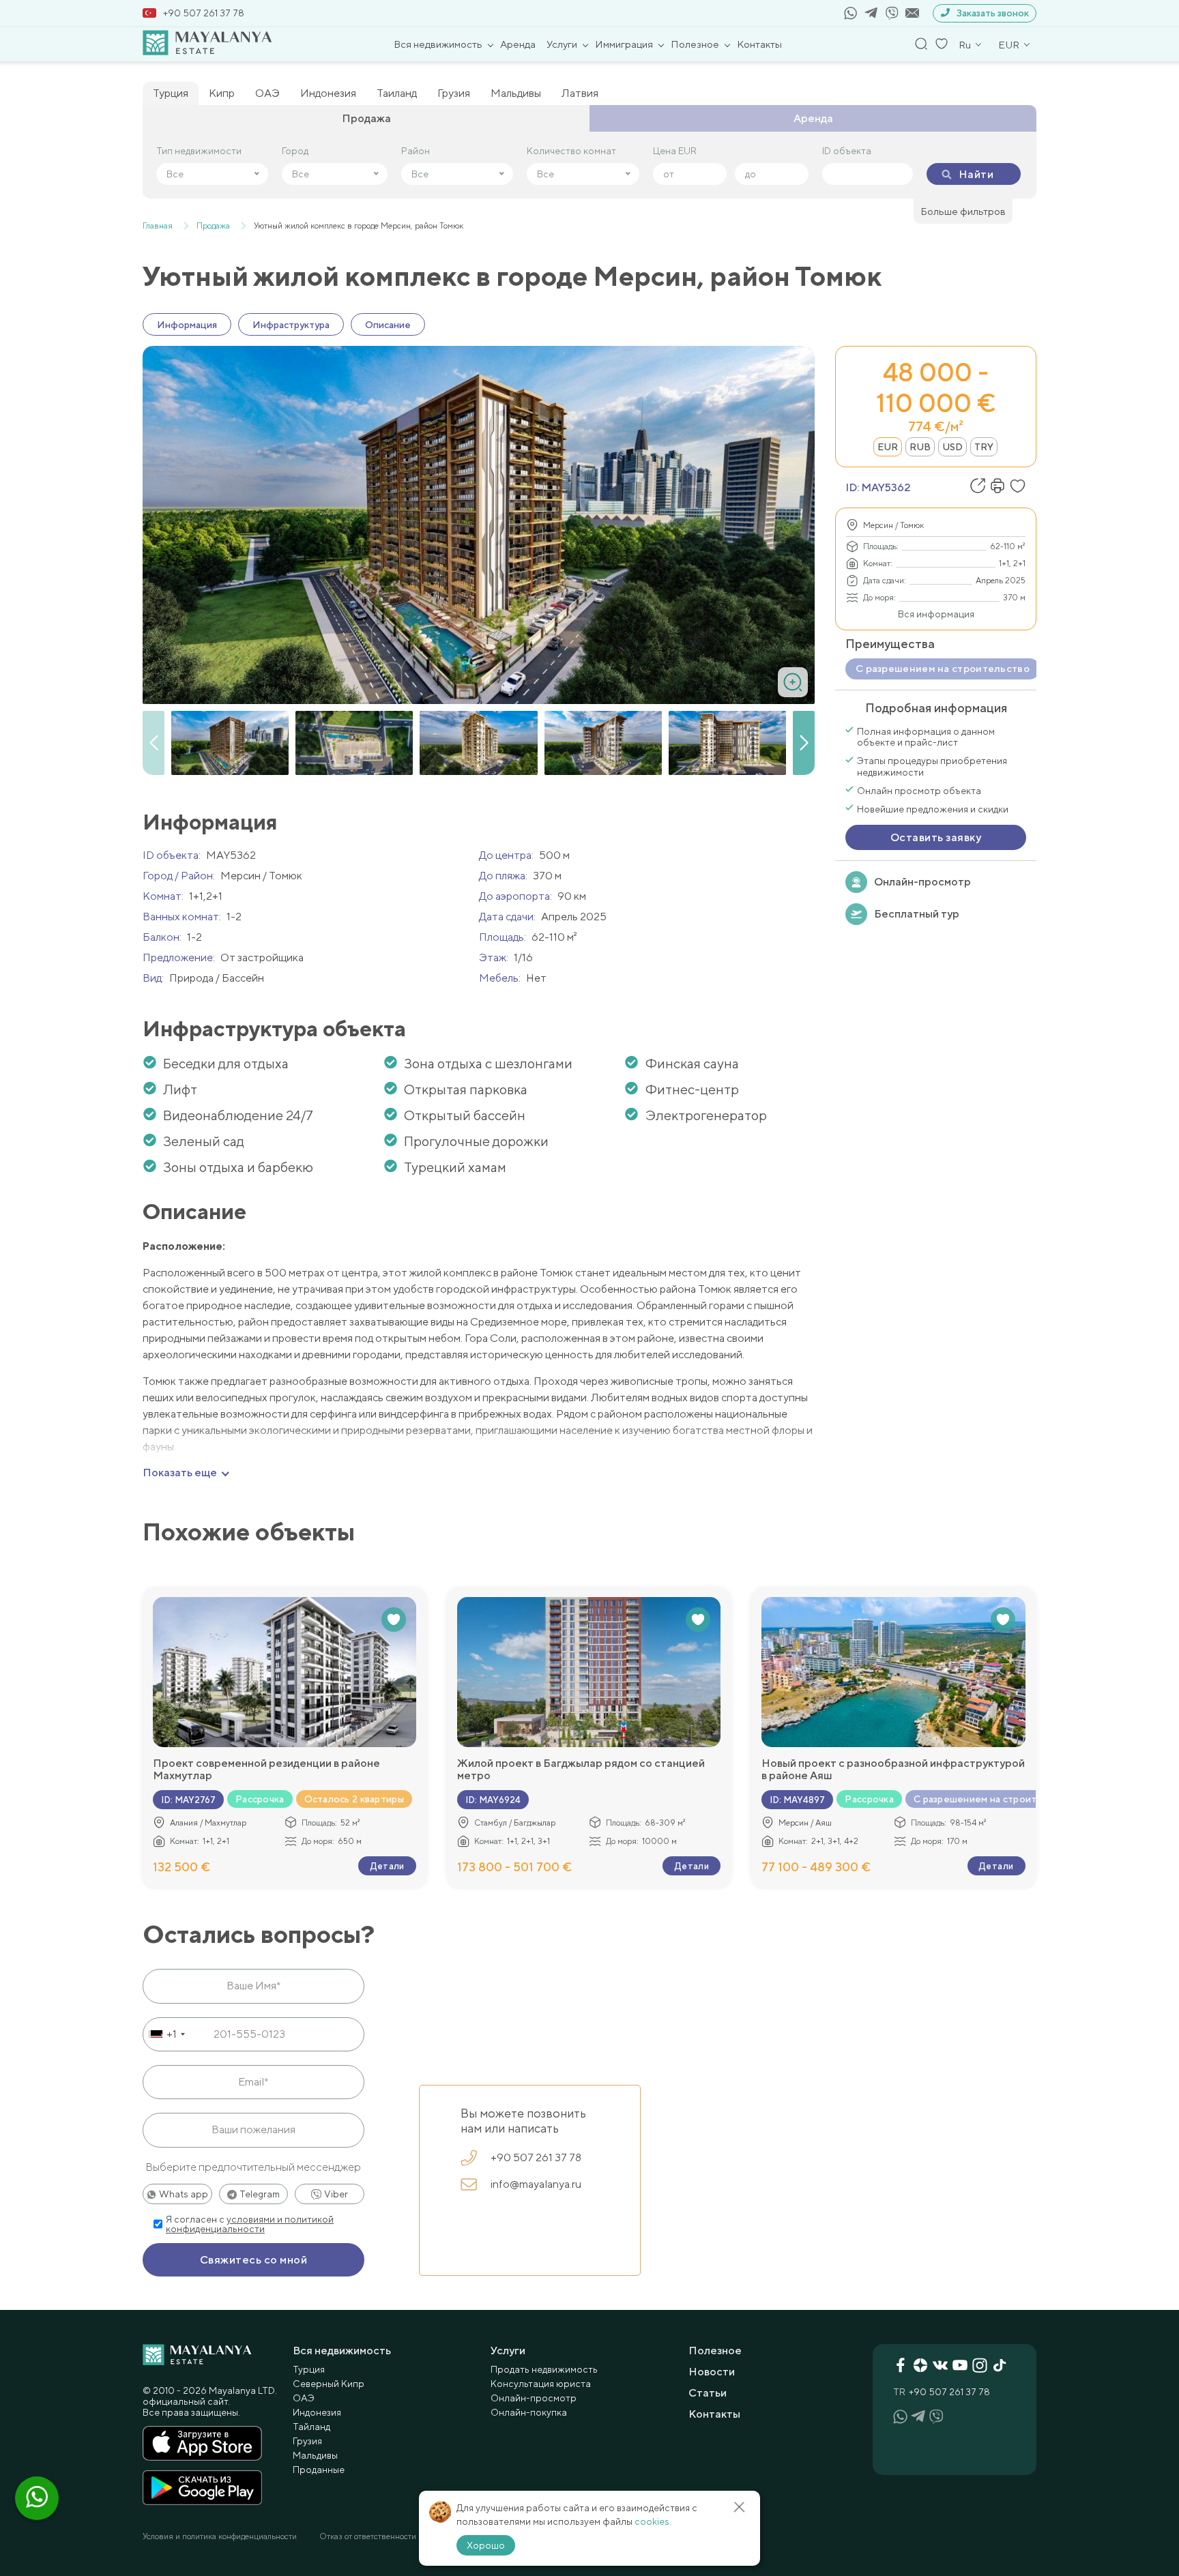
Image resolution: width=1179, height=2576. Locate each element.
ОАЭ (267, 93)
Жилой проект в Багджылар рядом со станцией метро (581, 1770)
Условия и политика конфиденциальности (220, 2536)
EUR (888, 447)
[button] (804, 743)
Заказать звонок (993, 13)
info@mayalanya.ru (536, 2184)
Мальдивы (516, 93)
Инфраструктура (291, 325)
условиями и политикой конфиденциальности (250, 2224)
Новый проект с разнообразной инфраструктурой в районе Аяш (893, 1770)
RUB (920, 447)
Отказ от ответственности (368, 2536)
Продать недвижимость (544, 2369)
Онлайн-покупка (529, 2412)
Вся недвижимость (438, 44)
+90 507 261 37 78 (204, 13)
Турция (171, 93)
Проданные (319, 2470)
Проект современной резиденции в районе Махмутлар (266, 1770)
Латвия (580, 93)
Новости (712, 2372)
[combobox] (166, 2034)
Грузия (454, 93)
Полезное (695, 44)
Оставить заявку (936, 837)
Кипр (222, 93)
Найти (976, 174)
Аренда (518, 44)
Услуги (562, 44)
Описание (388, 325)
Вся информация (936, 614)
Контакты (759, 44)
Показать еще (180, 1473)
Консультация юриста (541, 2384)
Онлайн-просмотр (922, 882)
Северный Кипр (329, 2384)
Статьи (708, 2393)
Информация (187, 325)
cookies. (653, 2521)
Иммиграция (624, 44)
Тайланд (311, 2427)
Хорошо (486, 2545)
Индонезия (328, 93)
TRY (984, 447)
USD (952, 447)
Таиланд (397, 93)
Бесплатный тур (917, 914)
